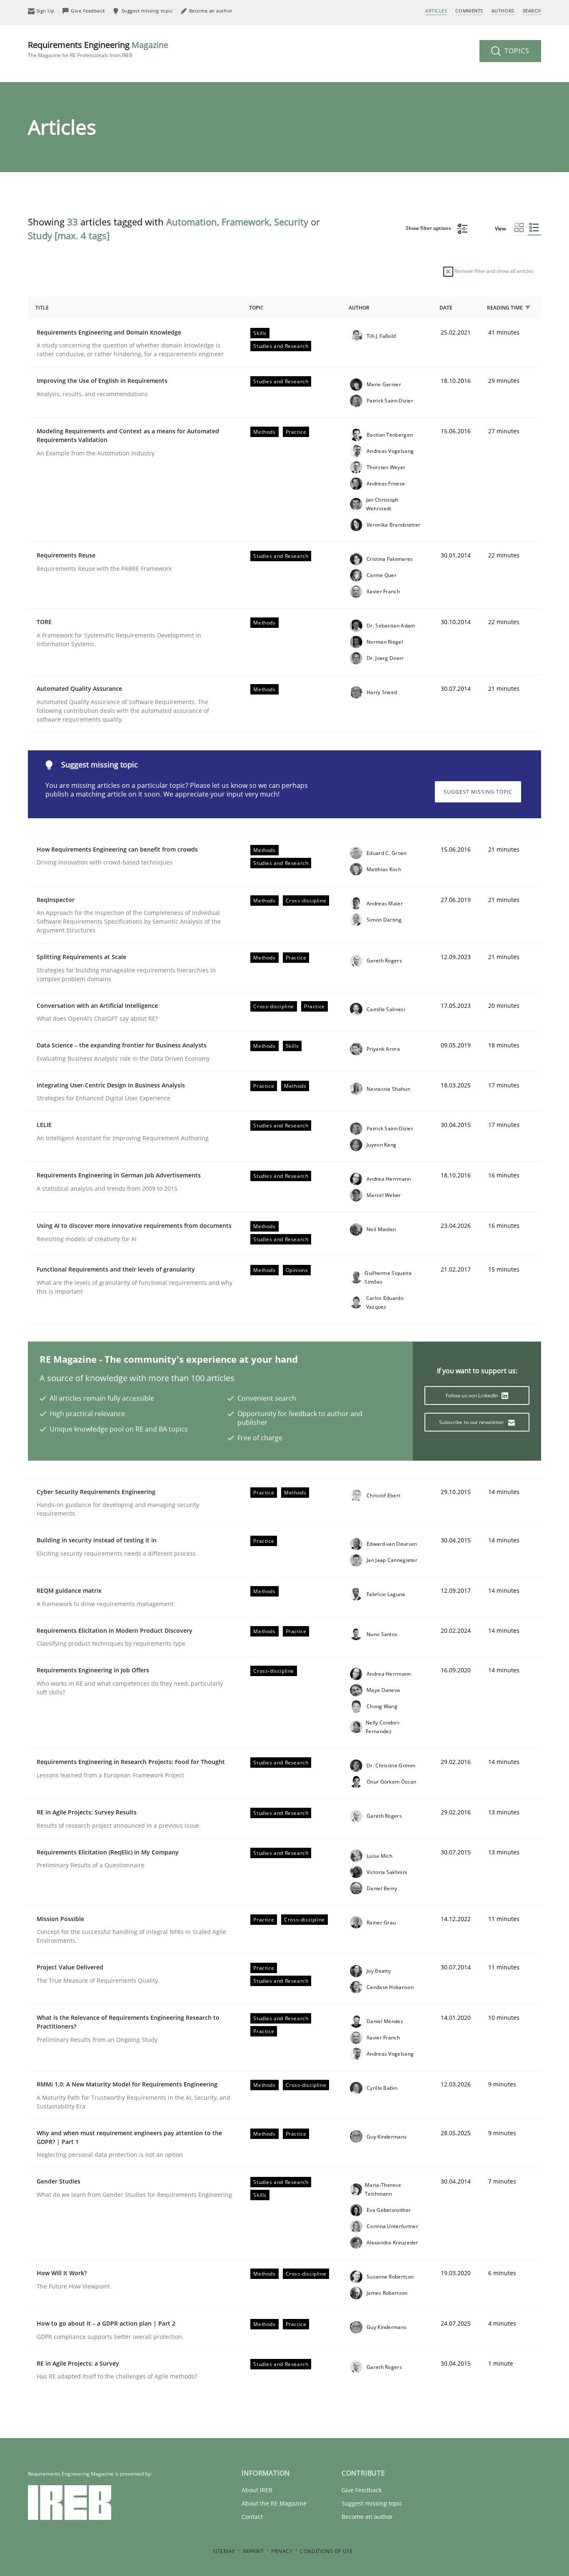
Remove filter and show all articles (493, 271)
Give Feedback (362, 2490)
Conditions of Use (326, 2551)
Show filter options (429, 228)
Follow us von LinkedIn (473, 1395)
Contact (252, 2517)
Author (359, 308)
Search (532, 11)
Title (42, 308)
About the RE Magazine (274, 2503)
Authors (503, 11)
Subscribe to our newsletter (472, 1422)
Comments (469, 11)
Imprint (253, 2551)
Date (446, 308)
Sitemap (224, 2551)
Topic (256, 308)
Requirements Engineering (98, 49)
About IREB (257, 2490)
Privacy (282, 2551)
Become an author (367, 2517)
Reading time (505, 308)
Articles (436, 11)
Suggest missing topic (478, 792)
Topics (516, 51)
